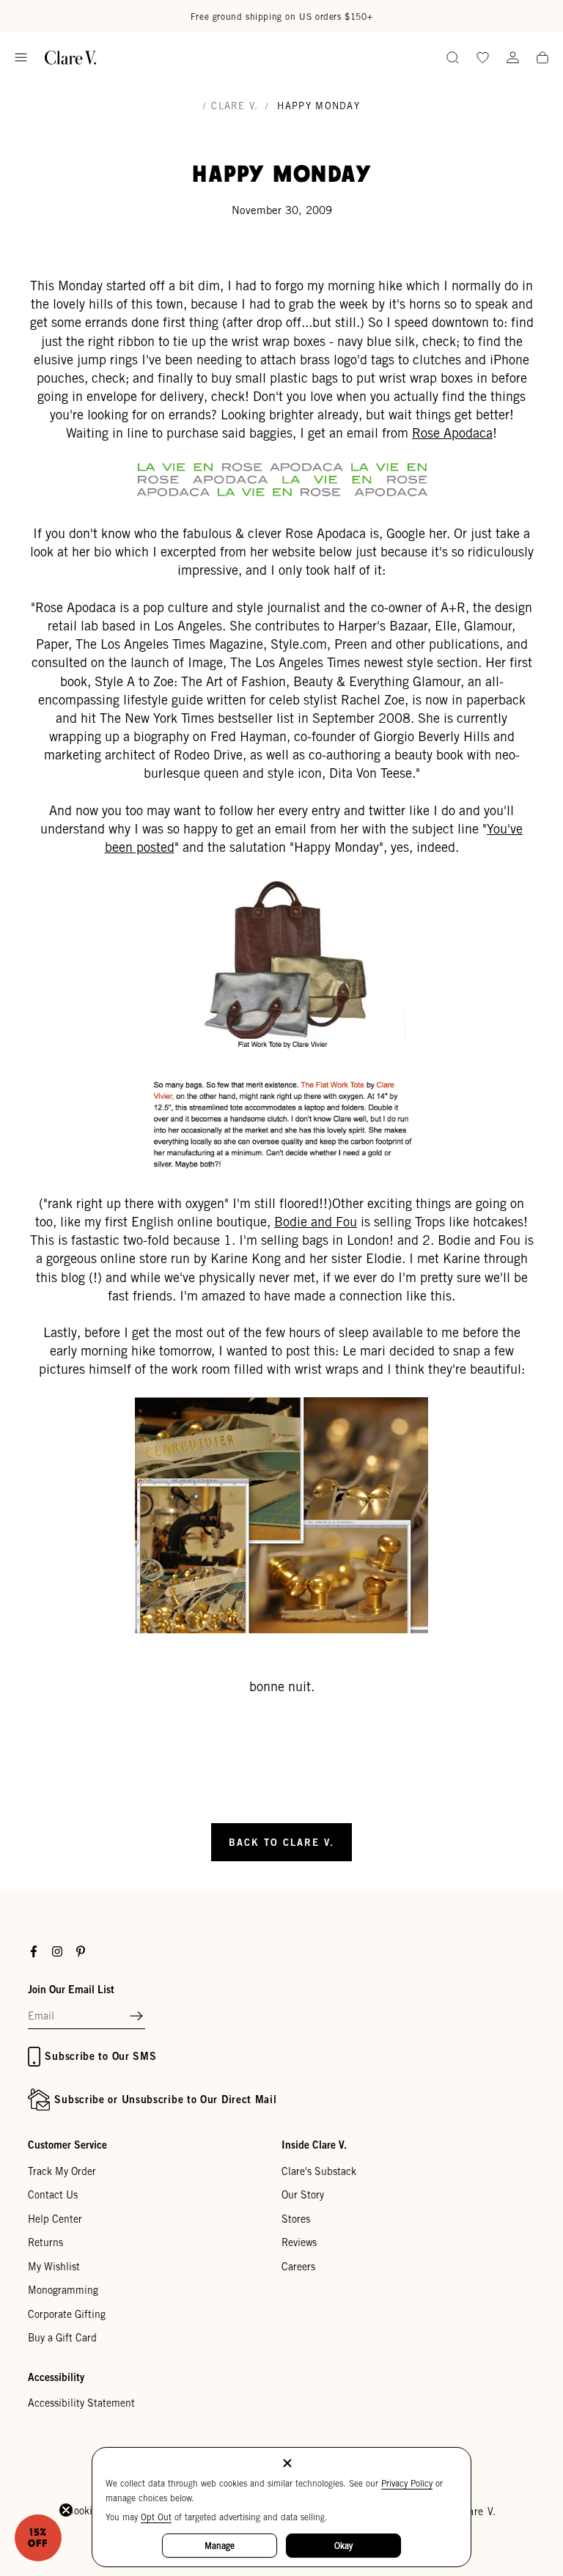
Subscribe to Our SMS (100, 2056)
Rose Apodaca (452, 433)
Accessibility (56, 2377)
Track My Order (62, 2171)
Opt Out (156, 2517)
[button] (136, 2017)
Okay (343, 2546)
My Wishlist (54, 2267)
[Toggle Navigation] (21, 58)
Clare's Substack (319, 2171)
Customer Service (67, 2145)
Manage (220, 2546)
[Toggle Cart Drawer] (542, 59)
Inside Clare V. (314, 2145)
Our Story (303, 2195)
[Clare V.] (70, 58)
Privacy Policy (407, 2483)
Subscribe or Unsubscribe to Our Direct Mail (165, 2099)
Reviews (299, 2242)
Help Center (55, 2219)
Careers (298, 2267)
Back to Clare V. (281, 1842)
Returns (45, 2242)
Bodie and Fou (316, 1222)
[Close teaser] (66, 2510)
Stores (296, 2219)
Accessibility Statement (81, 2403)
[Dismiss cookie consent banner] (287, 2464)
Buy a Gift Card (62, 2338)
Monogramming (63, 2290)
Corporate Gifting (67, 2314)
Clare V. (235, 106)
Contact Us (53, 2195)
